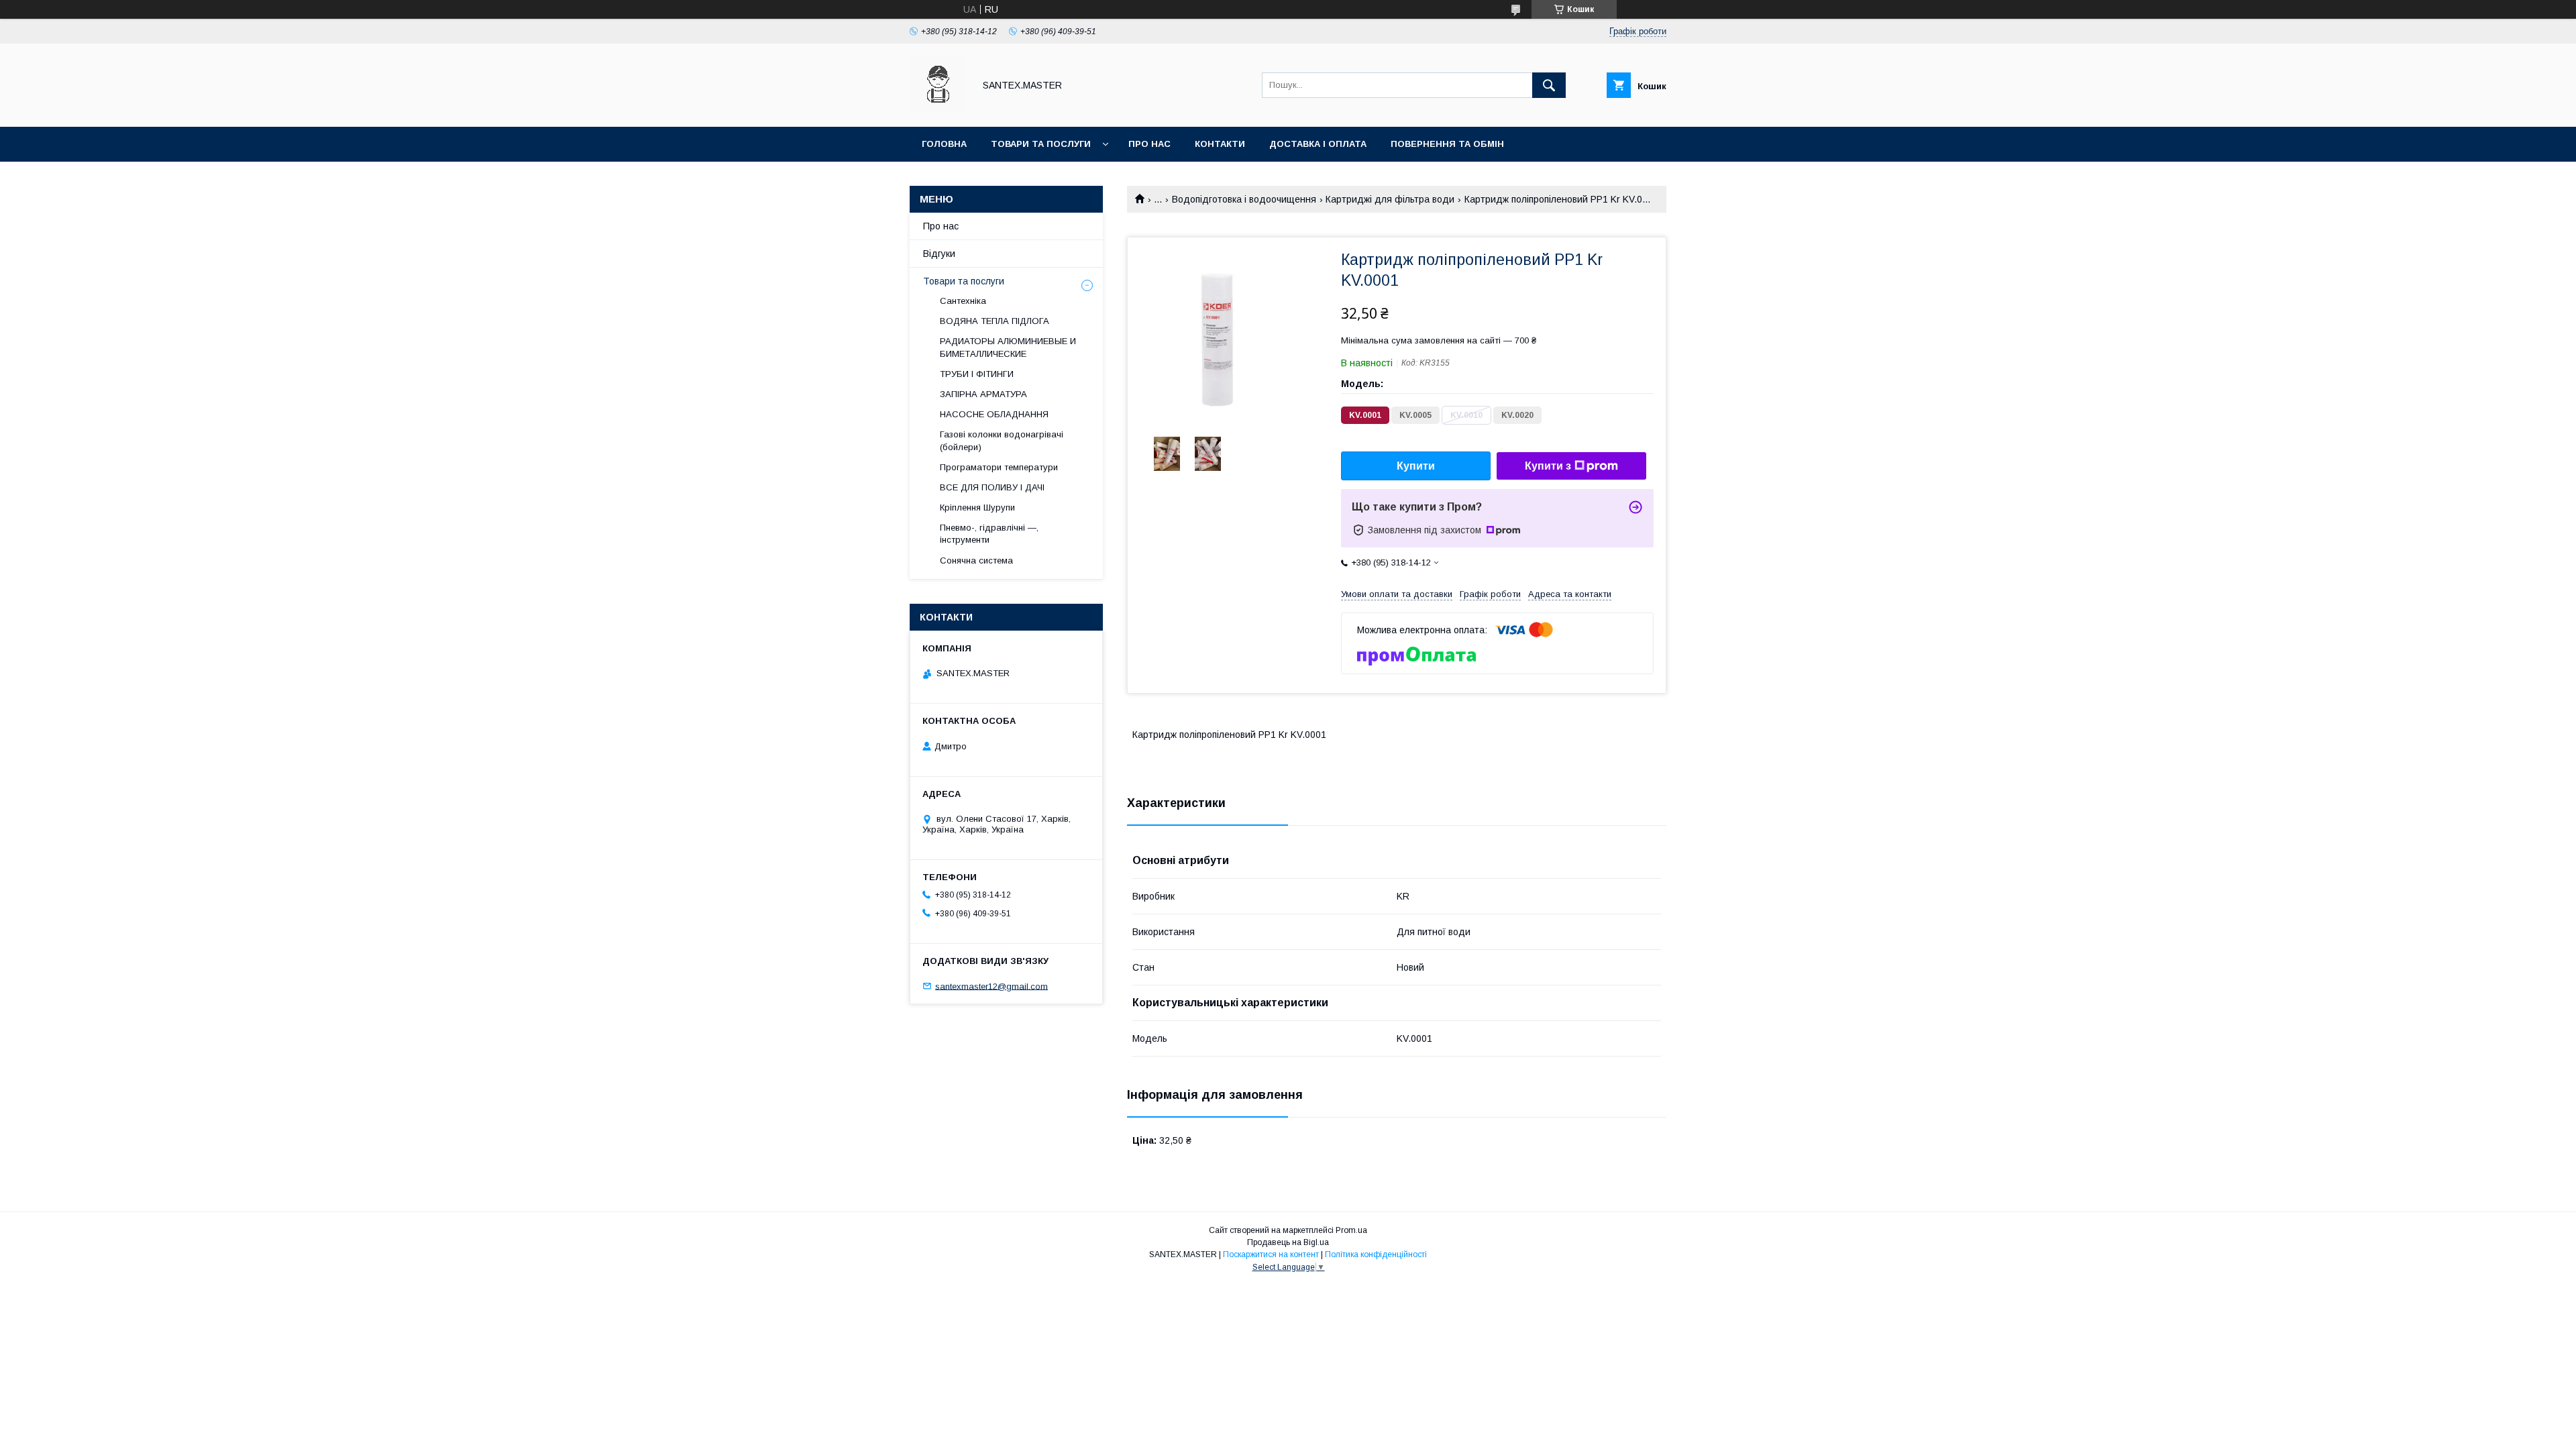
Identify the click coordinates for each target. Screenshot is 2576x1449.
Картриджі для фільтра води (1390, 199)
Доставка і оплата (1318, 144)
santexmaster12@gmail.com (991, 986)
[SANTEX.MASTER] (938, 109)
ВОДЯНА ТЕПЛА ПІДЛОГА (995, 321)
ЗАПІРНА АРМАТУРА (983, 394)
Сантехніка (963, 301)
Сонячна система (976, 560)
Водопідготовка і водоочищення (1244, 199)
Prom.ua (1351, 1230)
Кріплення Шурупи (977, 507)
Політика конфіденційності (1376, 1254)
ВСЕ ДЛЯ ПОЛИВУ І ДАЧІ (992, 487)
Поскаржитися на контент (1271, 1254)
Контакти (1220, 144)
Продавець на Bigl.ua (1288, 1242)
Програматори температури (999, 467)
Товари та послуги (1041, 144)
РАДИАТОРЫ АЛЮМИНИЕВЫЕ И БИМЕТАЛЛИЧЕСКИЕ (1008, 347)
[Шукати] (1549, 85)
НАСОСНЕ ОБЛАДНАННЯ (994, 414)
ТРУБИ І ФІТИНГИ (977, 374)
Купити (1416, 466)
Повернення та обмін (1447, 144)
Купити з (1548, 466)
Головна (944, 144)
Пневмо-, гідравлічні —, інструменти (989, 534)
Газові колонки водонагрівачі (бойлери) (1002, 440)
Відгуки (939, 254)
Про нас (1149, 144)
